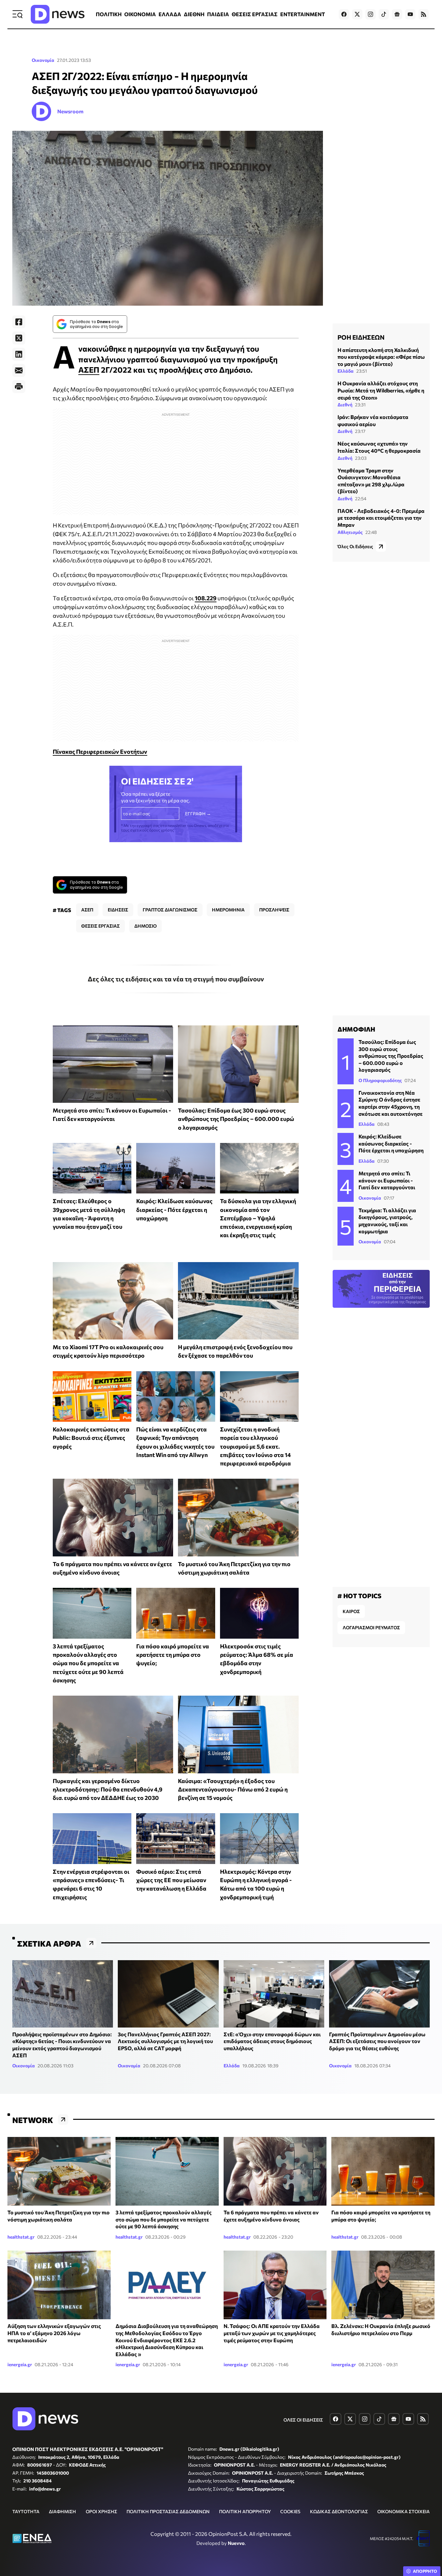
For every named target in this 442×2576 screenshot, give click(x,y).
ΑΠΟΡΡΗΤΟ (425, 2571)
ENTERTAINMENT (303, 14)
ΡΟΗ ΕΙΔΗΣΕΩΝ (361, 337)
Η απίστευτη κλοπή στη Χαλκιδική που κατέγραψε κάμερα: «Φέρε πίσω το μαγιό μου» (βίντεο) (381, 357)
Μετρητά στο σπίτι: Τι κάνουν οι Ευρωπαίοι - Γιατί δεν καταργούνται (387, 1180)
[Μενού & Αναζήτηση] (17, 14)
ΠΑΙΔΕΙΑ (218, 14)
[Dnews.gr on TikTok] (384, 14)
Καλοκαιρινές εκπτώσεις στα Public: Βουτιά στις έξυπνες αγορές (91, 1438)
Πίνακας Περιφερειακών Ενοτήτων (100, 751)
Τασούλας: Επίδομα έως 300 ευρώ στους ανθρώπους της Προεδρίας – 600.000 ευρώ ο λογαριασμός (236, 1119)
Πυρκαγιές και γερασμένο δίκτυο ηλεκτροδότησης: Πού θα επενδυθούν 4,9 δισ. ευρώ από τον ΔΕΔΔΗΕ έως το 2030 (108, 1789)
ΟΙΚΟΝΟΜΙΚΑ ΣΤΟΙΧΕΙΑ (403, 2511)
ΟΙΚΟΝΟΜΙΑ (140, 14)
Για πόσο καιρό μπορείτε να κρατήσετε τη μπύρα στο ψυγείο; (173, 1655)
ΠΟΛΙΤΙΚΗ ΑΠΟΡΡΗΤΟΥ (245, 2511)
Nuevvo (236, 2543)
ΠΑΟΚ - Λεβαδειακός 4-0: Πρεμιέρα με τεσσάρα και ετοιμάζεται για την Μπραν (381, 518)
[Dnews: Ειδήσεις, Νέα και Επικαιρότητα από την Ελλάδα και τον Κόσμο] (58, 14)
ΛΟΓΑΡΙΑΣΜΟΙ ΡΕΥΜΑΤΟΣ (371, 1627)
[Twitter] (19, 338)
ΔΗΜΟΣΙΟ (145, 926)
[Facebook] (19, 322)
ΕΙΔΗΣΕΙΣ (118, 910)
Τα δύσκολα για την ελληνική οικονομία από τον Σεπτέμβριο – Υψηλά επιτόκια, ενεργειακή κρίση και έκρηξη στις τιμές (258, 1218)
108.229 (206, 598)
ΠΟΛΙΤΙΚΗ (109, 14)
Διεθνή (345, 405)
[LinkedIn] (19, 354)
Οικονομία (43, 60)
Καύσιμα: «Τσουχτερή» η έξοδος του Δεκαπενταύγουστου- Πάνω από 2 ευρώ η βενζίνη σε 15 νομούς (233, 1789)
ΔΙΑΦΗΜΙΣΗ (62, 2511)
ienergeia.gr (20, 2364)
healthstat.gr (21, 2237)
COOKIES (290, 2511)
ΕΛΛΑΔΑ (170, 14)
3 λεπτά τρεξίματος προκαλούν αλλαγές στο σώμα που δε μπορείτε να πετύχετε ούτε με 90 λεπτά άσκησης (88, 1663)
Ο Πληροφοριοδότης (380, 1080)
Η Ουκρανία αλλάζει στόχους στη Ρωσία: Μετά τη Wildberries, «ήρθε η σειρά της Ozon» (381, 390)
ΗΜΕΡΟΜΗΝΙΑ (228, 910)
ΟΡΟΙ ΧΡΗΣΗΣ (101, 2511)
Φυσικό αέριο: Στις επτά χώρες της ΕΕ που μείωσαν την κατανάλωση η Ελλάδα (171, 1880)
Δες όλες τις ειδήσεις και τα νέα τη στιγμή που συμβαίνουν (176, 979)
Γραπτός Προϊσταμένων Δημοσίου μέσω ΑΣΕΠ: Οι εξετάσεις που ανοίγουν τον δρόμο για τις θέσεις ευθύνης (377, 2041)
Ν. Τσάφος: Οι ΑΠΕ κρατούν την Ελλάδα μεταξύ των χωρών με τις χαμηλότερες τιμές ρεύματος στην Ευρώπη (272, 2333)
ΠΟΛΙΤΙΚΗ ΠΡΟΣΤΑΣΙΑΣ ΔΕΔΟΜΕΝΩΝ (168, 2511)
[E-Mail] (19, 370)
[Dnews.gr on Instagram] (370, 14)
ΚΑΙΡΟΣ (351, 1611)
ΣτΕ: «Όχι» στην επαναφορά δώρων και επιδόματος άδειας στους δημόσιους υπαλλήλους (272, 2041)
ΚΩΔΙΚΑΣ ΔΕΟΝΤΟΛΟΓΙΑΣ (339, 2511)
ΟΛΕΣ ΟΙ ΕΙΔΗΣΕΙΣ (303, 2420)
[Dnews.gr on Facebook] (344, 14)
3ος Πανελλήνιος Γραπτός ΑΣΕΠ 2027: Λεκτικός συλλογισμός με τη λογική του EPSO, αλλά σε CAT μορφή (165, 2041)
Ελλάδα (346, 371)
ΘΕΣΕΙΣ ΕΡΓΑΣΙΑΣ (255, 14)
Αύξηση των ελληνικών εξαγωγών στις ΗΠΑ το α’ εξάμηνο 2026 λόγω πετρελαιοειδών (54, 2333)
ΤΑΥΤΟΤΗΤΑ (26, 2511)
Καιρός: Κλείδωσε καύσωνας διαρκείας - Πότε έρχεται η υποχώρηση (174, 1209)
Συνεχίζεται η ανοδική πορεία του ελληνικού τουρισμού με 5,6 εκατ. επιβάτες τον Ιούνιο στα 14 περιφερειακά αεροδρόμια (255, 1446)
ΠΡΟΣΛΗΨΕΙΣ (274, 910)
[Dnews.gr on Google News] (397, 14)
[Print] (19, 387)
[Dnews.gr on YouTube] (410, 14)
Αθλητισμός (350, 532)
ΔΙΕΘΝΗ (194, 14)
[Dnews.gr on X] (357, 14)
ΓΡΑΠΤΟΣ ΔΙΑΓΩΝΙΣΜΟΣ (170, 910)
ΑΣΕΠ (89, 370)
